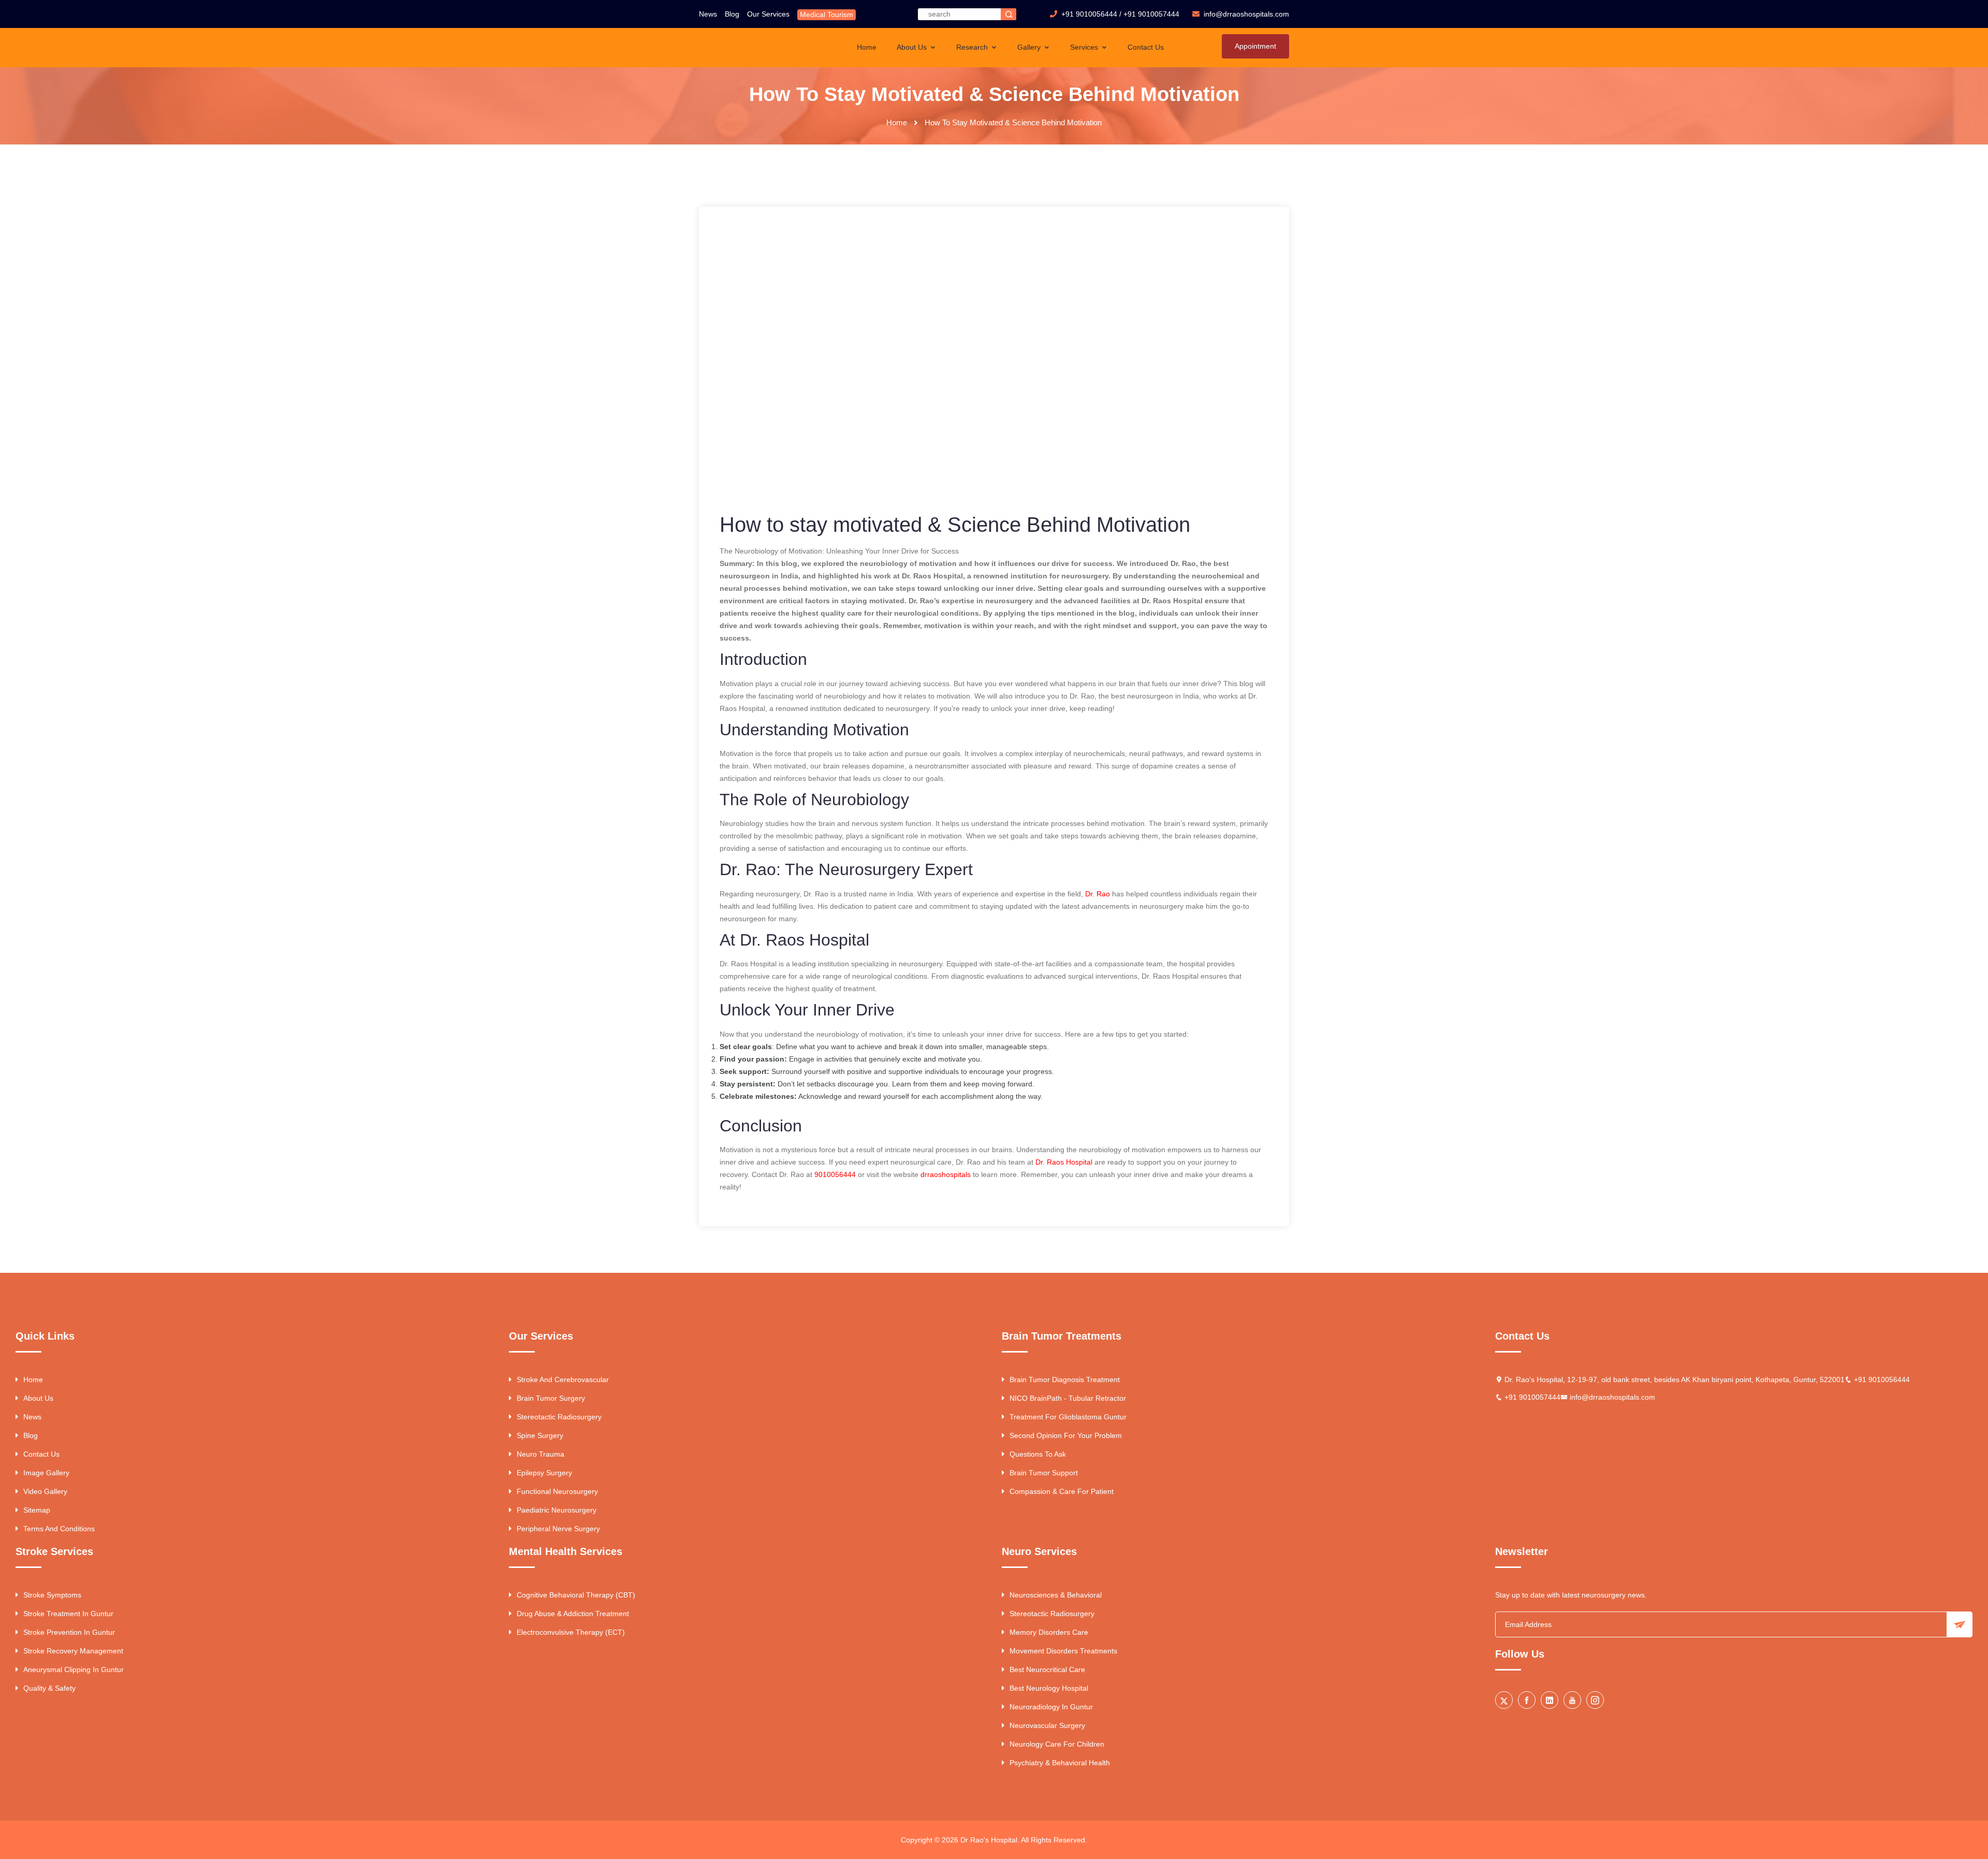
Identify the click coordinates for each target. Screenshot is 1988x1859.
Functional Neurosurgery (557, 1491)
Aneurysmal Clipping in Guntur (74, 1669)
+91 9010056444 (1089, 14)
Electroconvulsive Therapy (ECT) (571, 1632)
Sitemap (37, 1510)
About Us (913, 47)
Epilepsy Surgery (544, 1473)
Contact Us (1146, 47)
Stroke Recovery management (73, 1651)
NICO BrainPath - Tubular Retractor (1068, 1398)
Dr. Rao (1098, 894)
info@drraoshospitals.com (1612, 1397)
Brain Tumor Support (1044, 1473)
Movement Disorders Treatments (1063, 1651)
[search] (1008, 14)
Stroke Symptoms (52, 1595)
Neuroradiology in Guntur (1051, 1707)
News (708, 14)
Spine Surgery (540, 1435)
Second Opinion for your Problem (1066, 1435)
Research (973, 47)
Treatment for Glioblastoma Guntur (1068, 1417)
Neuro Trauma (540, 1454)
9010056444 (835, 1174)
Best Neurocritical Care (1047, 1669)
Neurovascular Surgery (1047, 1725)
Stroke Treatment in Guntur (68, 1614)
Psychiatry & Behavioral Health (1060, 1763)
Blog (732, 14)
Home (867, 47)
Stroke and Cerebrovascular (563, 1379)
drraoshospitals (946, 1174)
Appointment (1255, 46)
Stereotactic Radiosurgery (559, 1417)
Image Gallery (46, 1473)
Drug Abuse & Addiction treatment (573, 1614)
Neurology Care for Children (1057, 1744)
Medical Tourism (827, 14)
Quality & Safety (49, 1688)
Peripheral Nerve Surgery (558, 1529)
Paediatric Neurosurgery (557, 1510)
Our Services (768, 14)
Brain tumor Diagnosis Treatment (1065, 1379)
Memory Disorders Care (1049, 1632)
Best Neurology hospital (1049, 1688)
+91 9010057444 (1151, 14)
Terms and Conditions (59, 1529)
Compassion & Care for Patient (1062, 1491)
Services (1085, 47)
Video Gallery (45, 1491)
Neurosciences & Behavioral (1056, 1595)
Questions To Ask (1038, 1454)
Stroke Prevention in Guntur (69, 1632)
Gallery (1030, 47)
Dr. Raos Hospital (1064, 1162)
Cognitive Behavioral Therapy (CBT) (576, 1595)
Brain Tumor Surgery (551, 1398)
